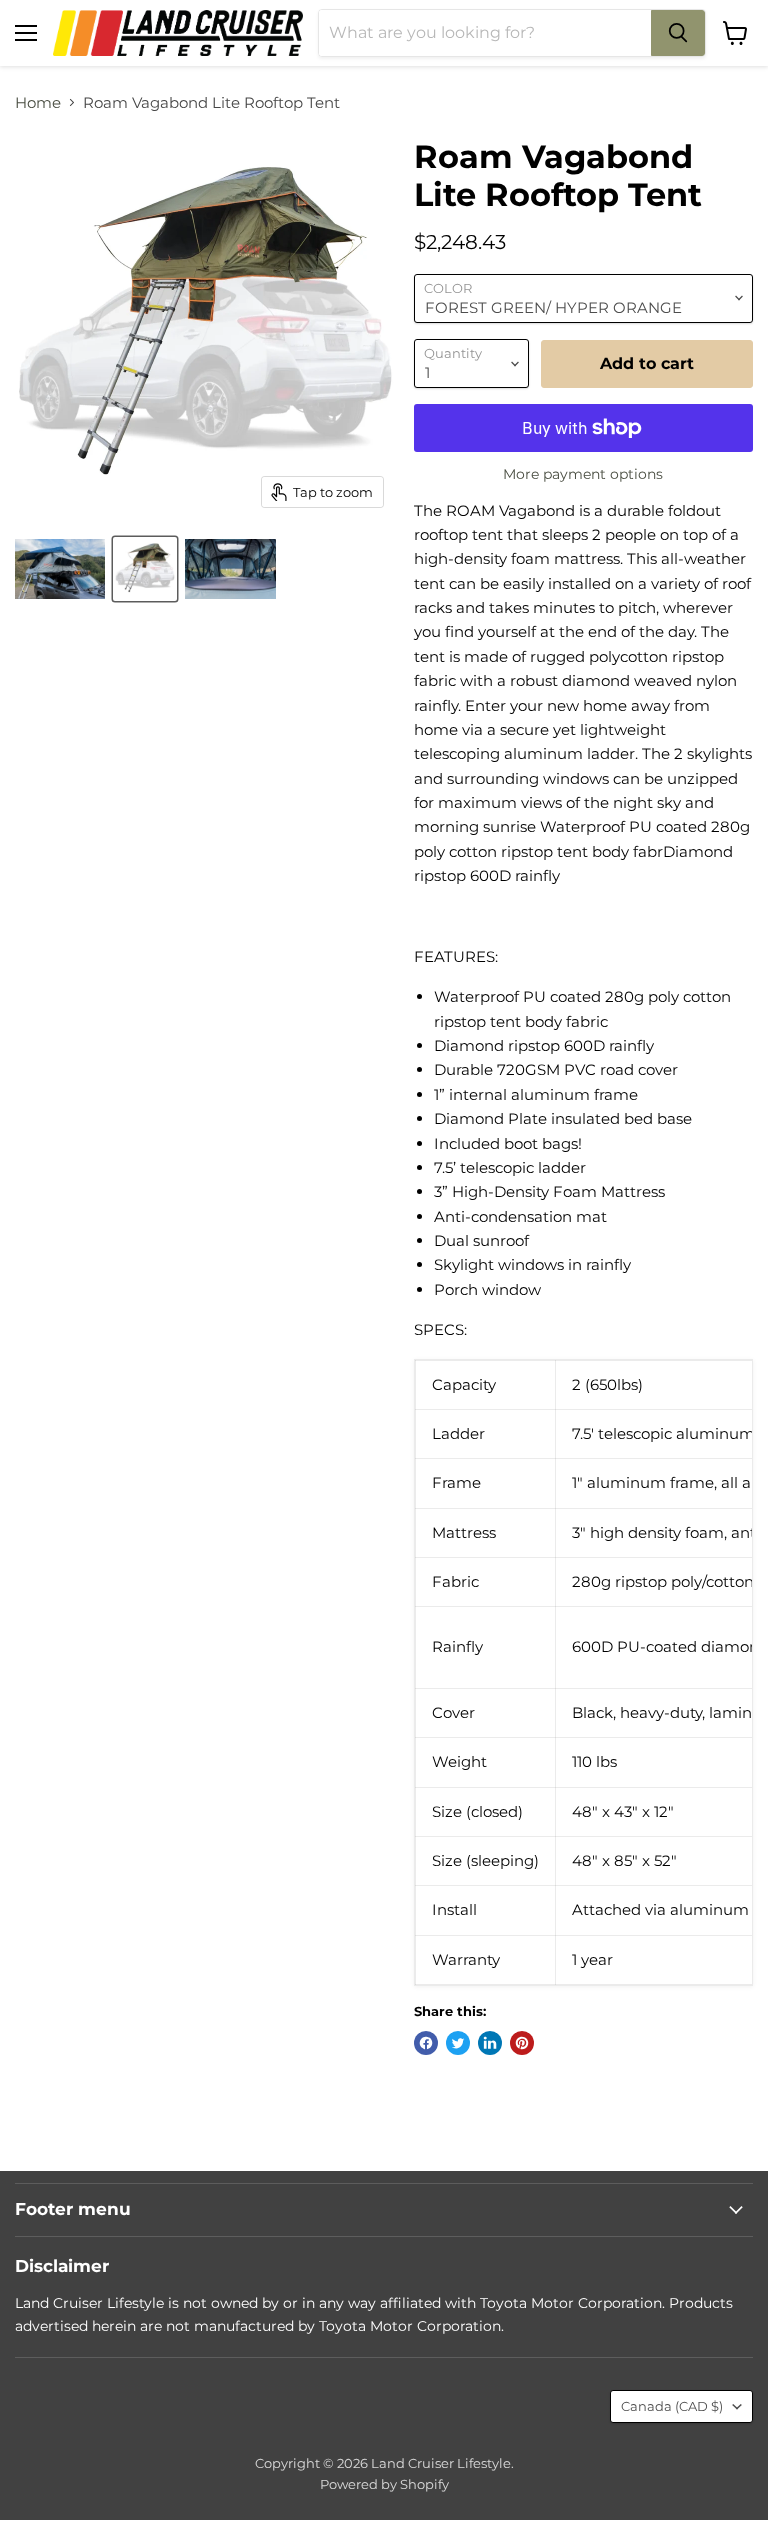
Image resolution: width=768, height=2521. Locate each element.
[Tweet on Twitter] (458, 2043)
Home (38, 102)
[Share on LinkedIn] (490, 2043)
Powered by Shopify (384, 2484)
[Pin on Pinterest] (522, 2043)
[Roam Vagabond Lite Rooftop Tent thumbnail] (60, 569)
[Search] (678, 33)
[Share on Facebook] (426, 2043)
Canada (672, 2406)
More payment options (583, 474)
